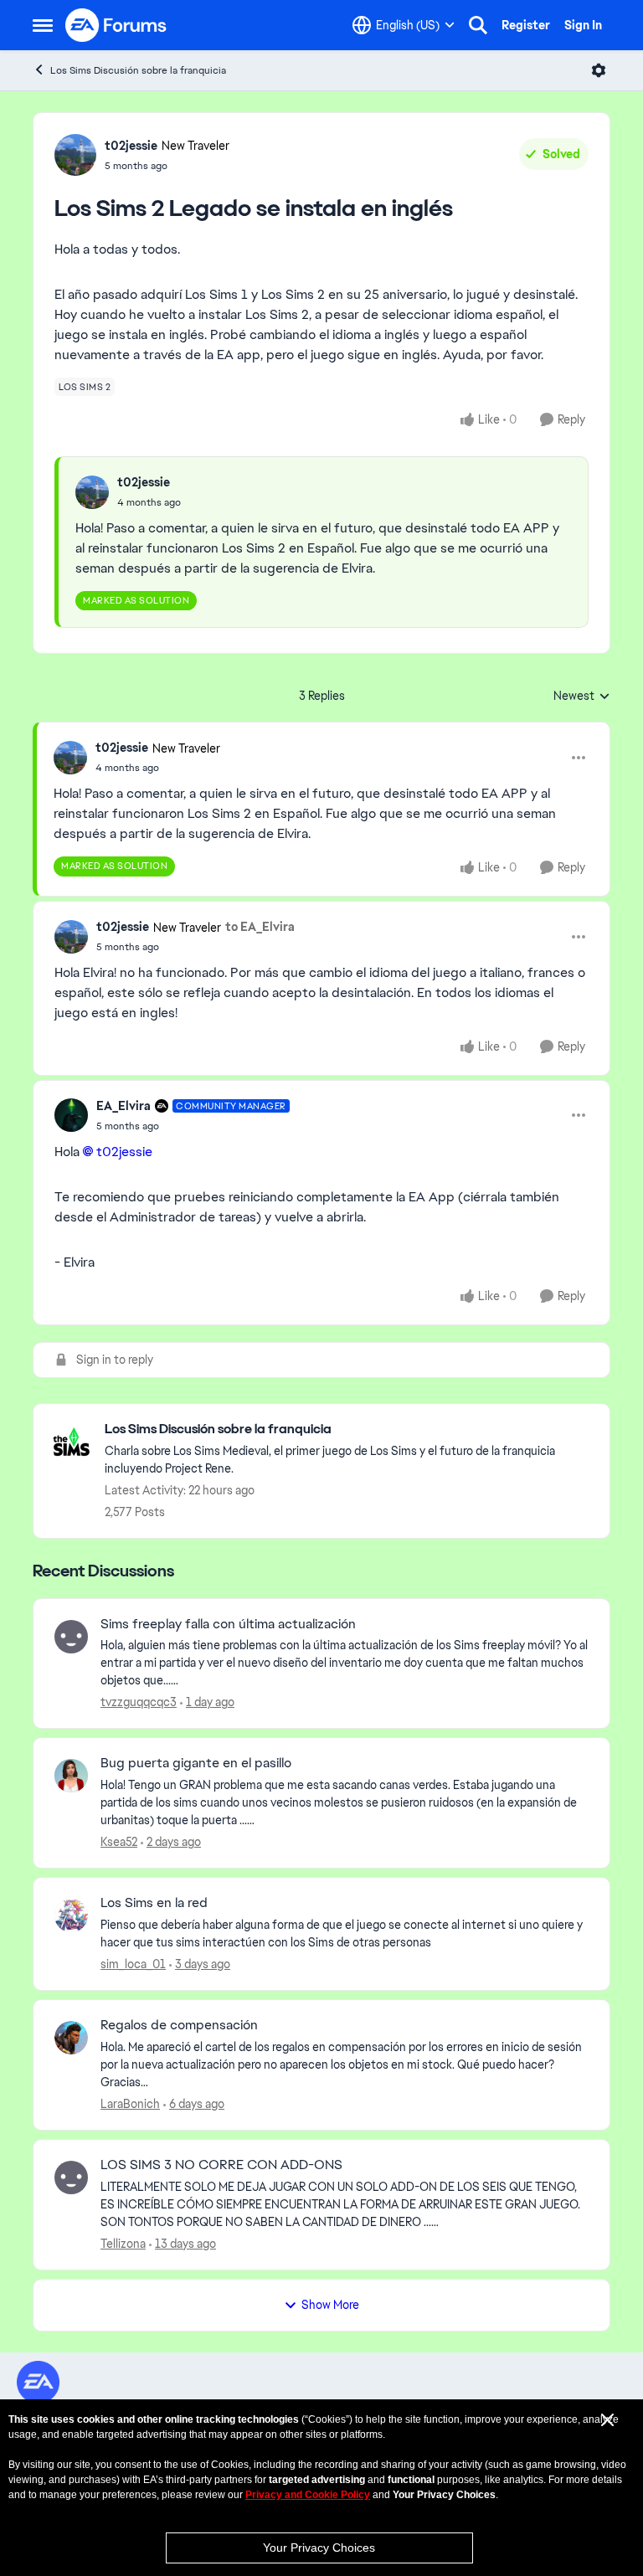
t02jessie (131, 146)
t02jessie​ (124, 1152)
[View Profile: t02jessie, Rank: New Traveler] (75, 155)
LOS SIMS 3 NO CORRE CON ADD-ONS (221, 2165)
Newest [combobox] (582, 697)
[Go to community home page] (116, 25)
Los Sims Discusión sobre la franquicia (138, 70)
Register (526, 25)
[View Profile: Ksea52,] (71, 1776)
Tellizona (123, 2244)
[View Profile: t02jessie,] (92, 492)
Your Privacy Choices (319, 2548)
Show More (330, 2305)
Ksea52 (119, 1842)
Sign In (583, 25)
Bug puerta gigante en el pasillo (196, 1763)
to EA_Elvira (260, 927)
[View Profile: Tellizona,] (71, 2178)
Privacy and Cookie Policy (308, 2495)
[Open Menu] (599, 70)
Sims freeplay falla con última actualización (228, 1624)
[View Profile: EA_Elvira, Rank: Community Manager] (71, 1115)
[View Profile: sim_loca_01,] (71, 1915)
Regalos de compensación (179, 2025)
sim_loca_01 (133, 1964)
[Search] (478, 25)
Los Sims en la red (154, 1903)
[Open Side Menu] (43, 25)
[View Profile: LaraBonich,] (71, 2038)
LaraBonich (130, 2104)
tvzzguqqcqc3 (139, 1702)
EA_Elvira (123, 1106)
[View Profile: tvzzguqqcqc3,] (71, 1637)
